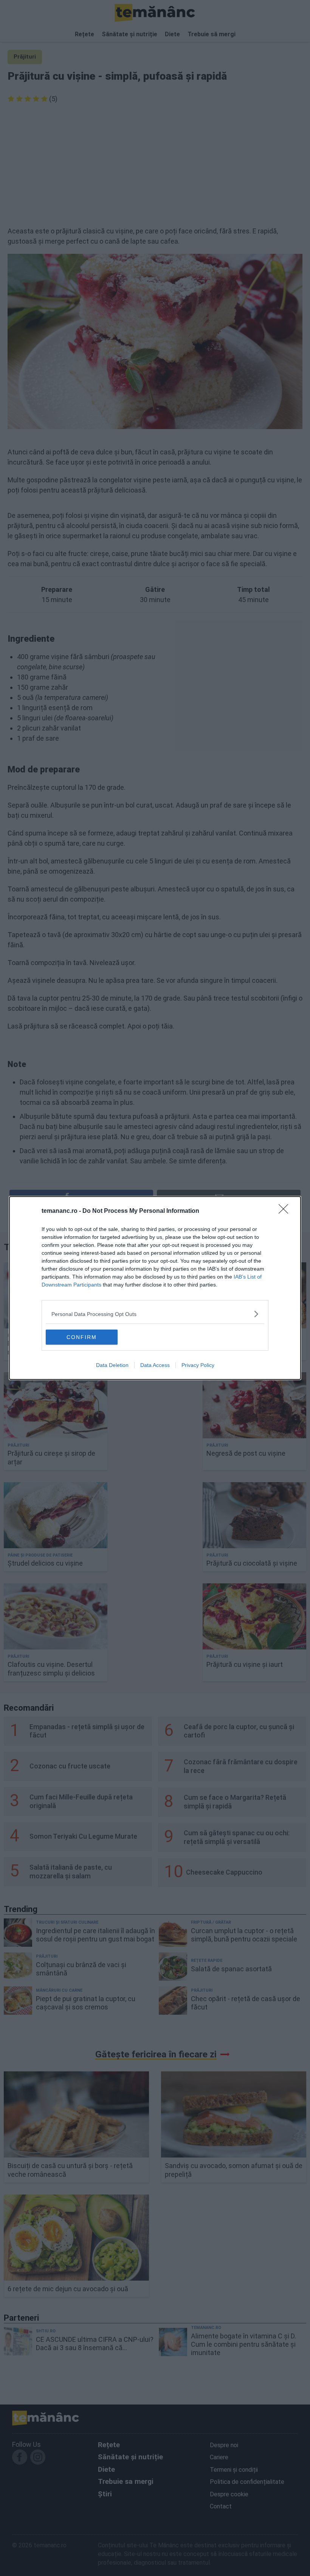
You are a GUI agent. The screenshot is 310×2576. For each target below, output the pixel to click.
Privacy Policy (198, 1365)
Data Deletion (112, 1365)
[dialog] (155, 1288)
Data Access (155, 1365)
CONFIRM (82, 1337)
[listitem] (155, 1314)
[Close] (286, 1211)
